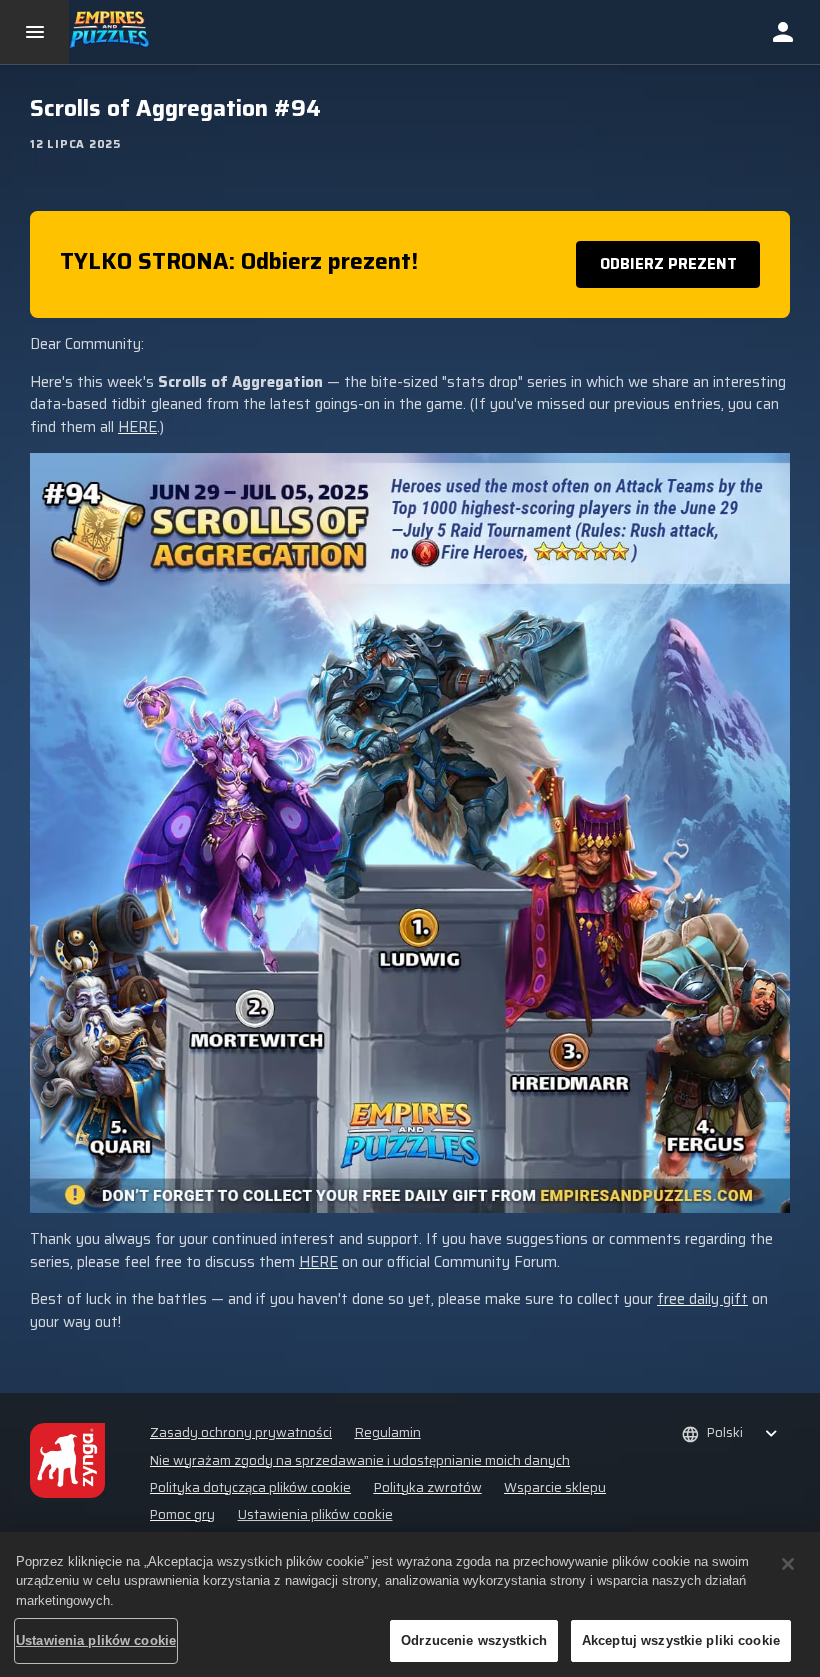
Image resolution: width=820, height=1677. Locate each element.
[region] (410, 1604)
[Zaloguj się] (783, 32)
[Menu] (34, 32)
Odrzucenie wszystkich (474, 1640)
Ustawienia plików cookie (315, 1515)
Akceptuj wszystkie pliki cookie (681, 1640)
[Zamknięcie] (788, 1564)
